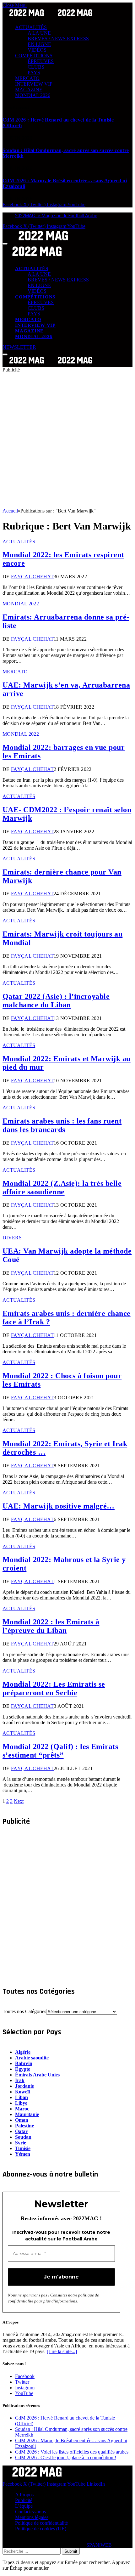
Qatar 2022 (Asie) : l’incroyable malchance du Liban (56, 1001)
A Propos (24, 2495)
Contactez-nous (30, 2512)
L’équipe (24, 2506)
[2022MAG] (51, 364)
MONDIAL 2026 (33, 95)
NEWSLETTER (19, 347)
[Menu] (5, 244)
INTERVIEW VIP (34, 84)
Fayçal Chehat (32, 577)
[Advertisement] (67, 440)
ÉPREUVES (41, 61)
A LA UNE (39, 33)
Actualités (19, 542)
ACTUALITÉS (31, 27)
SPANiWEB (99, 2545)
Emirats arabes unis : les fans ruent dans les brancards (62, 1125)
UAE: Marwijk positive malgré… (59, 1506)
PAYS (34, 73)
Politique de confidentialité (41, 2523)
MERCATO (27, 78)
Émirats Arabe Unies (37, 2075)
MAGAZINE (29, 90)
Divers (12, 1238)
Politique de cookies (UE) (41, 2529)
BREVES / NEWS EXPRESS (58, 39)
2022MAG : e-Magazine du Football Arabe (56, 216)
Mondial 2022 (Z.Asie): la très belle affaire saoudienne (62, 1188)
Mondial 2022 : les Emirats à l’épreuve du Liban (51, 1626)
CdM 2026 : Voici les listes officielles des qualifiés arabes (72, 2452)
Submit (71, 2551)
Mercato (15, 672)
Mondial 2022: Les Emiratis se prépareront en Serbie (54, 1688)
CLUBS (36, 67)
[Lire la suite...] (62, 2351)
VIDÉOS (37, 50)
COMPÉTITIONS (34, 56)
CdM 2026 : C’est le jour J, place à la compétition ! (66, 2457)
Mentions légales (32, 2517)
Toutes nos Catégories (24, 2011)
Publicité (24, 2500)
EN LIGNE (39, 44)
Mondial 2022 (21, 604)
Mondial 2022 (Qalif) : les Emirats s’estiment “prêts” (60, 1751)
